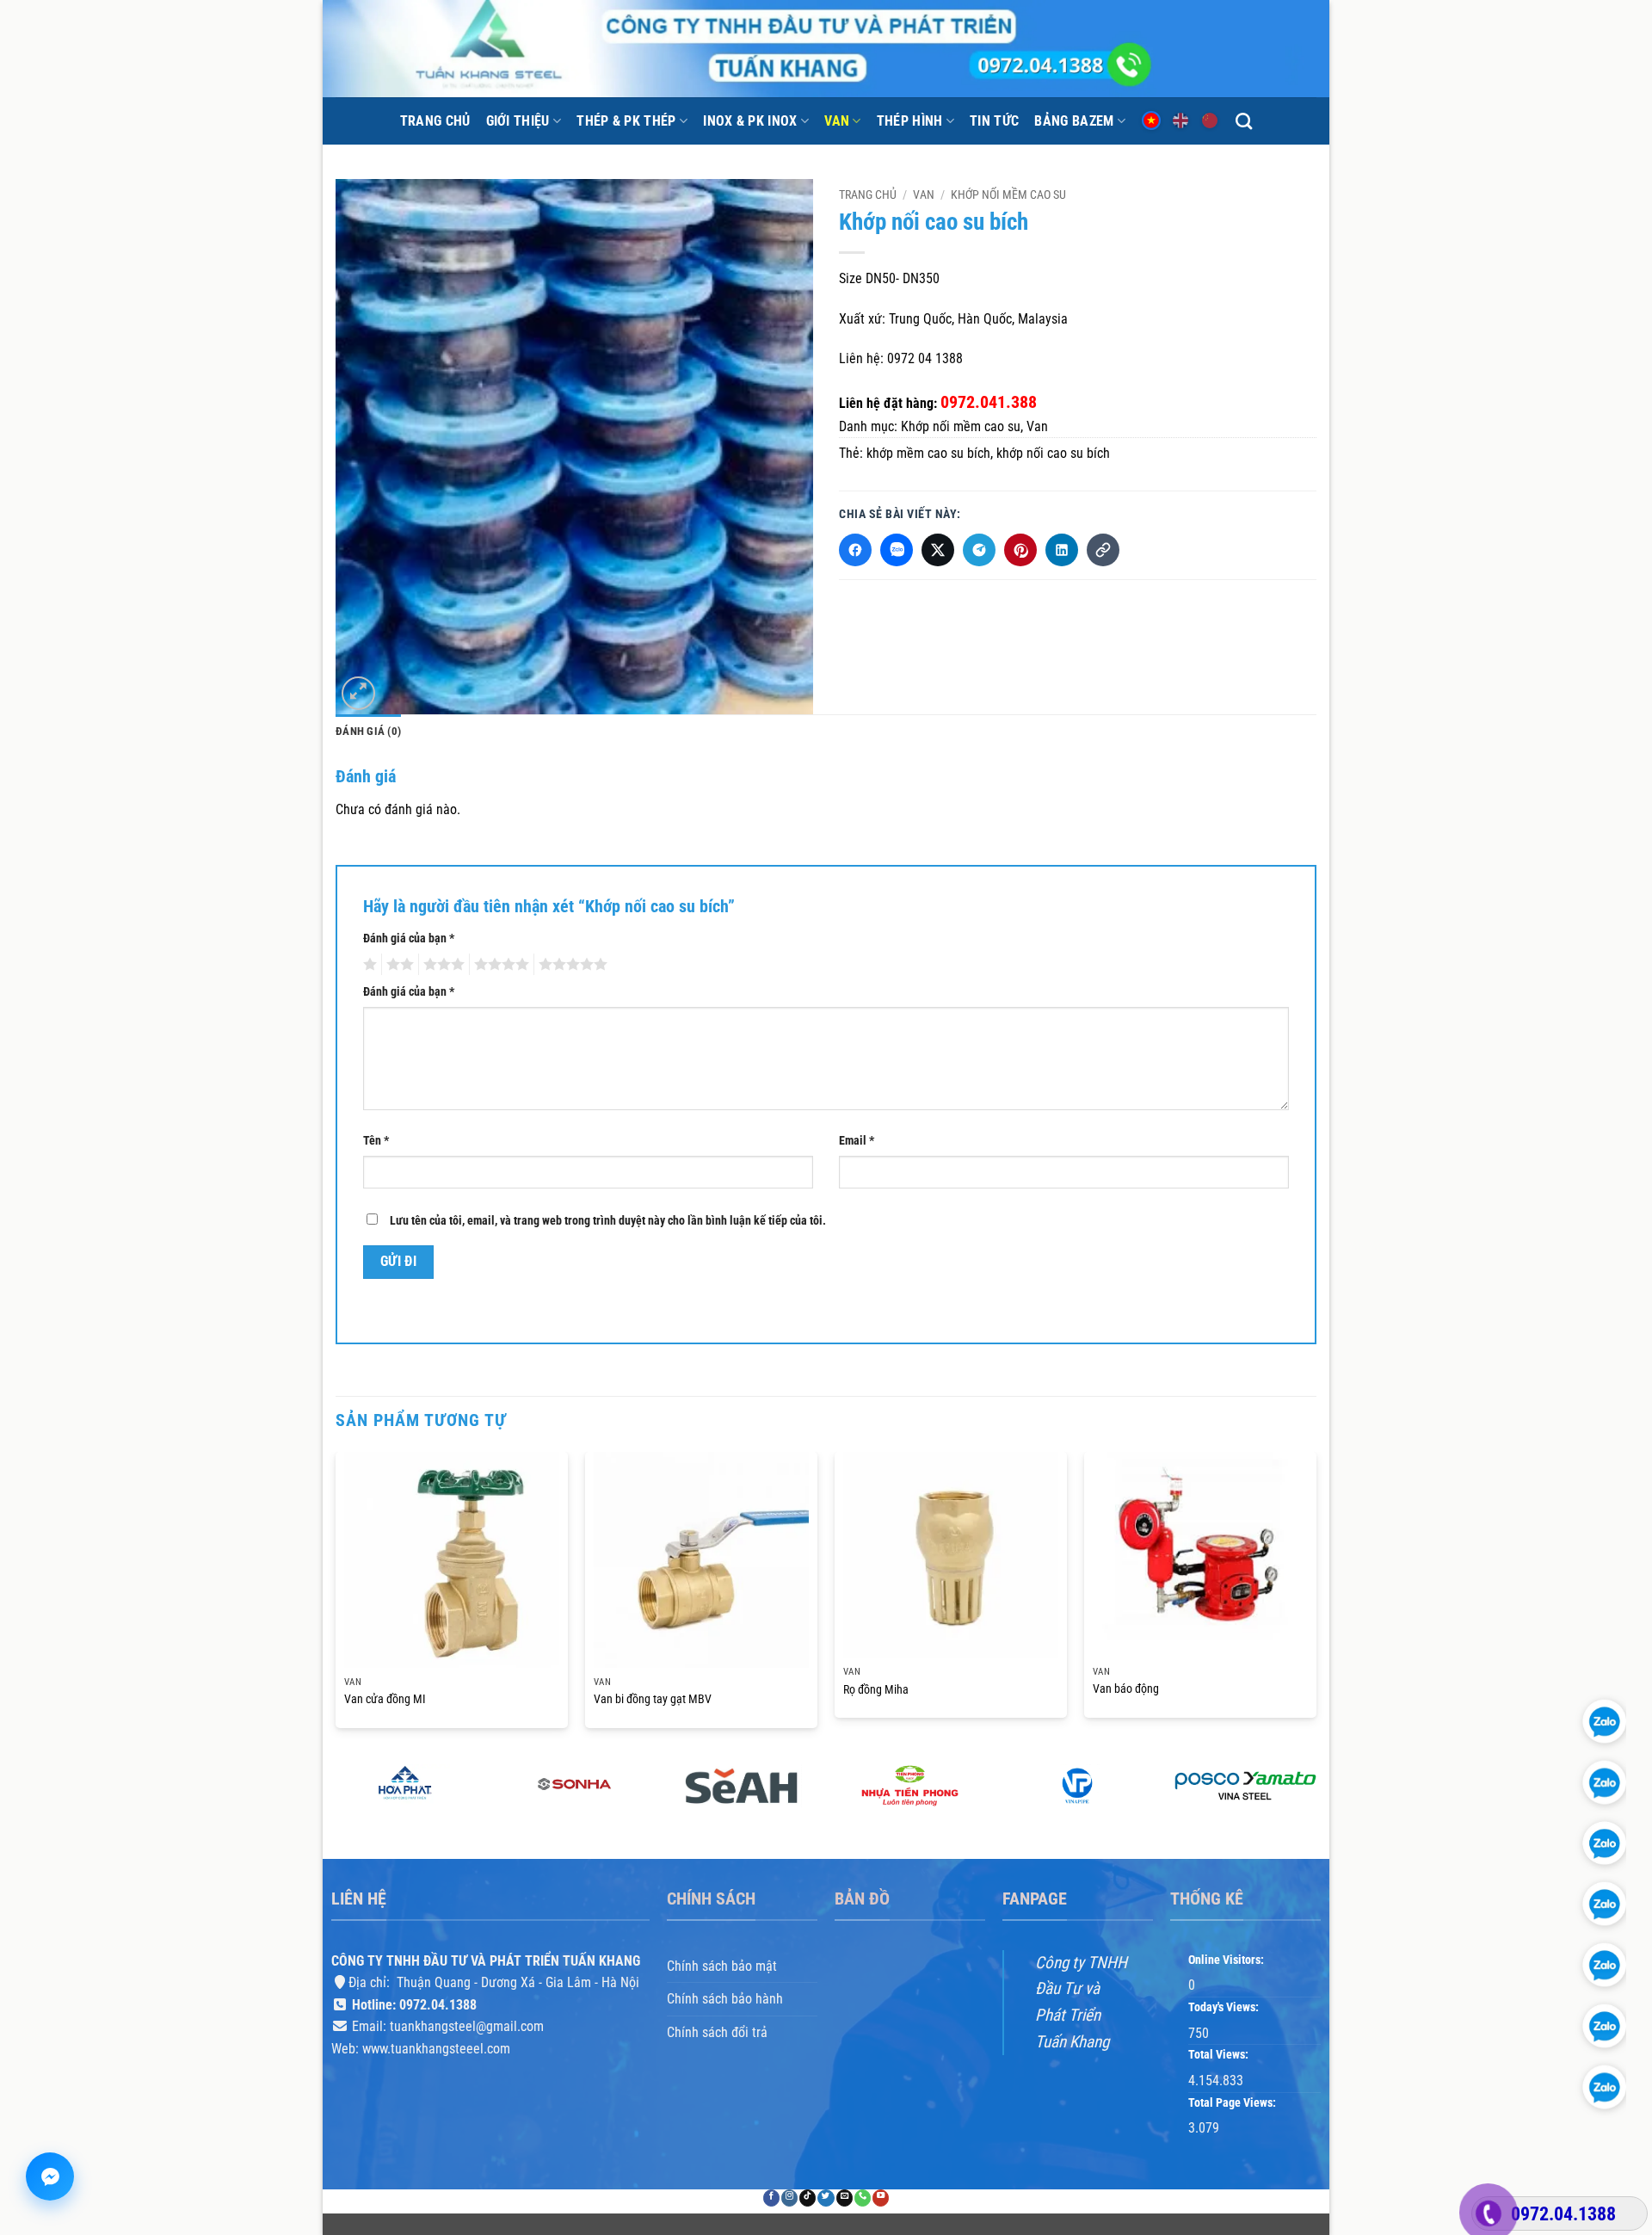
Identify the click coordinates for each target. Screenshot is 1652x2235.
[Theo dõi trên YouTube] (881, 2198)
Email (857, 1140)
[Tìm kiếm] (1244, 121)
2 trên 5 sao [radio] (398, 964)
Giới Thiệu (518, 121)
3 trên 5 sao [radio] (441, 964)
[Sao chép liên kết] (1103, 550)
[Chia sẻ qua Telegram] (979, 550)
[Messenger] (50, 2176)
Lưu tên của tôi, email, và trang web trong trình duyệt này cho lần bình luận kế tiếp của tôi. (608, 1221)
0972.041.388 (989, 402)
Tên (376, 1140)
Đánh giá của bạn (409, 938)
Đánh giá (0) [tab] (368, 731)
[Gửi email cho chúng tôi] (844, 2198)
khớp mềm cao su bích (928, 453)
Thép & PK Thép (626, 121)
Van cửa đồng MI (385, 1699)
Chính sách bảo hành (725, 2000)
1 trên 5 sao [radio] (368, 964)
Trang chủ (435, 121)
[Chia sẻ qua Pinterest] (1020, 550)
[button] (358, 693)
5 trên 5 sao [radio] (570, 964)
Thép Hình (910, 121)
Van (837, 121)
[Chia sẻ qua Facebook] (855, 550)
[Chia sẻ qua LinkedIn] (1062, 550)
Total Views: (1220, 2056)
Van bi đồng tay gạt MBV (653, 1699)
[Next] (1316, 1597)
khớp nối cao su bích (1053, 453)
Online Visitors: (1227, 1960)
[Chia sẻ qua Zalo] (897, 550)
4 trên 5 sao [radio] (499, 964)
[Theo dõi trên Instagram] (789, 2198)
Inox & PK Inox (750, 121)
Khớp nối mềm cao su (1008, 194)
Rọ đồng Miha (876, 1690)
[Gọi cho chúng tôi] (863, 2198)
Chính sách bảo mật (722, 1966)
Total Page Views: (1233, 2103)
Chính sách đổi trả (717, 2032)
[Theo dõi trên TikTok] (808, 2198)
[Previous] (336, 1597)
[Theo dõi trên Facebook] (771, 2198)
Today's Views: (1225, 2007)
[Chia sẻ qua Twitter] (938, 550)
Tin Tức (994, 121)
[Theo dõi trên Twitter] (826, 2198)
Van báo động (1126, 1689)
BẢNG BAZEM (1074, 121)
